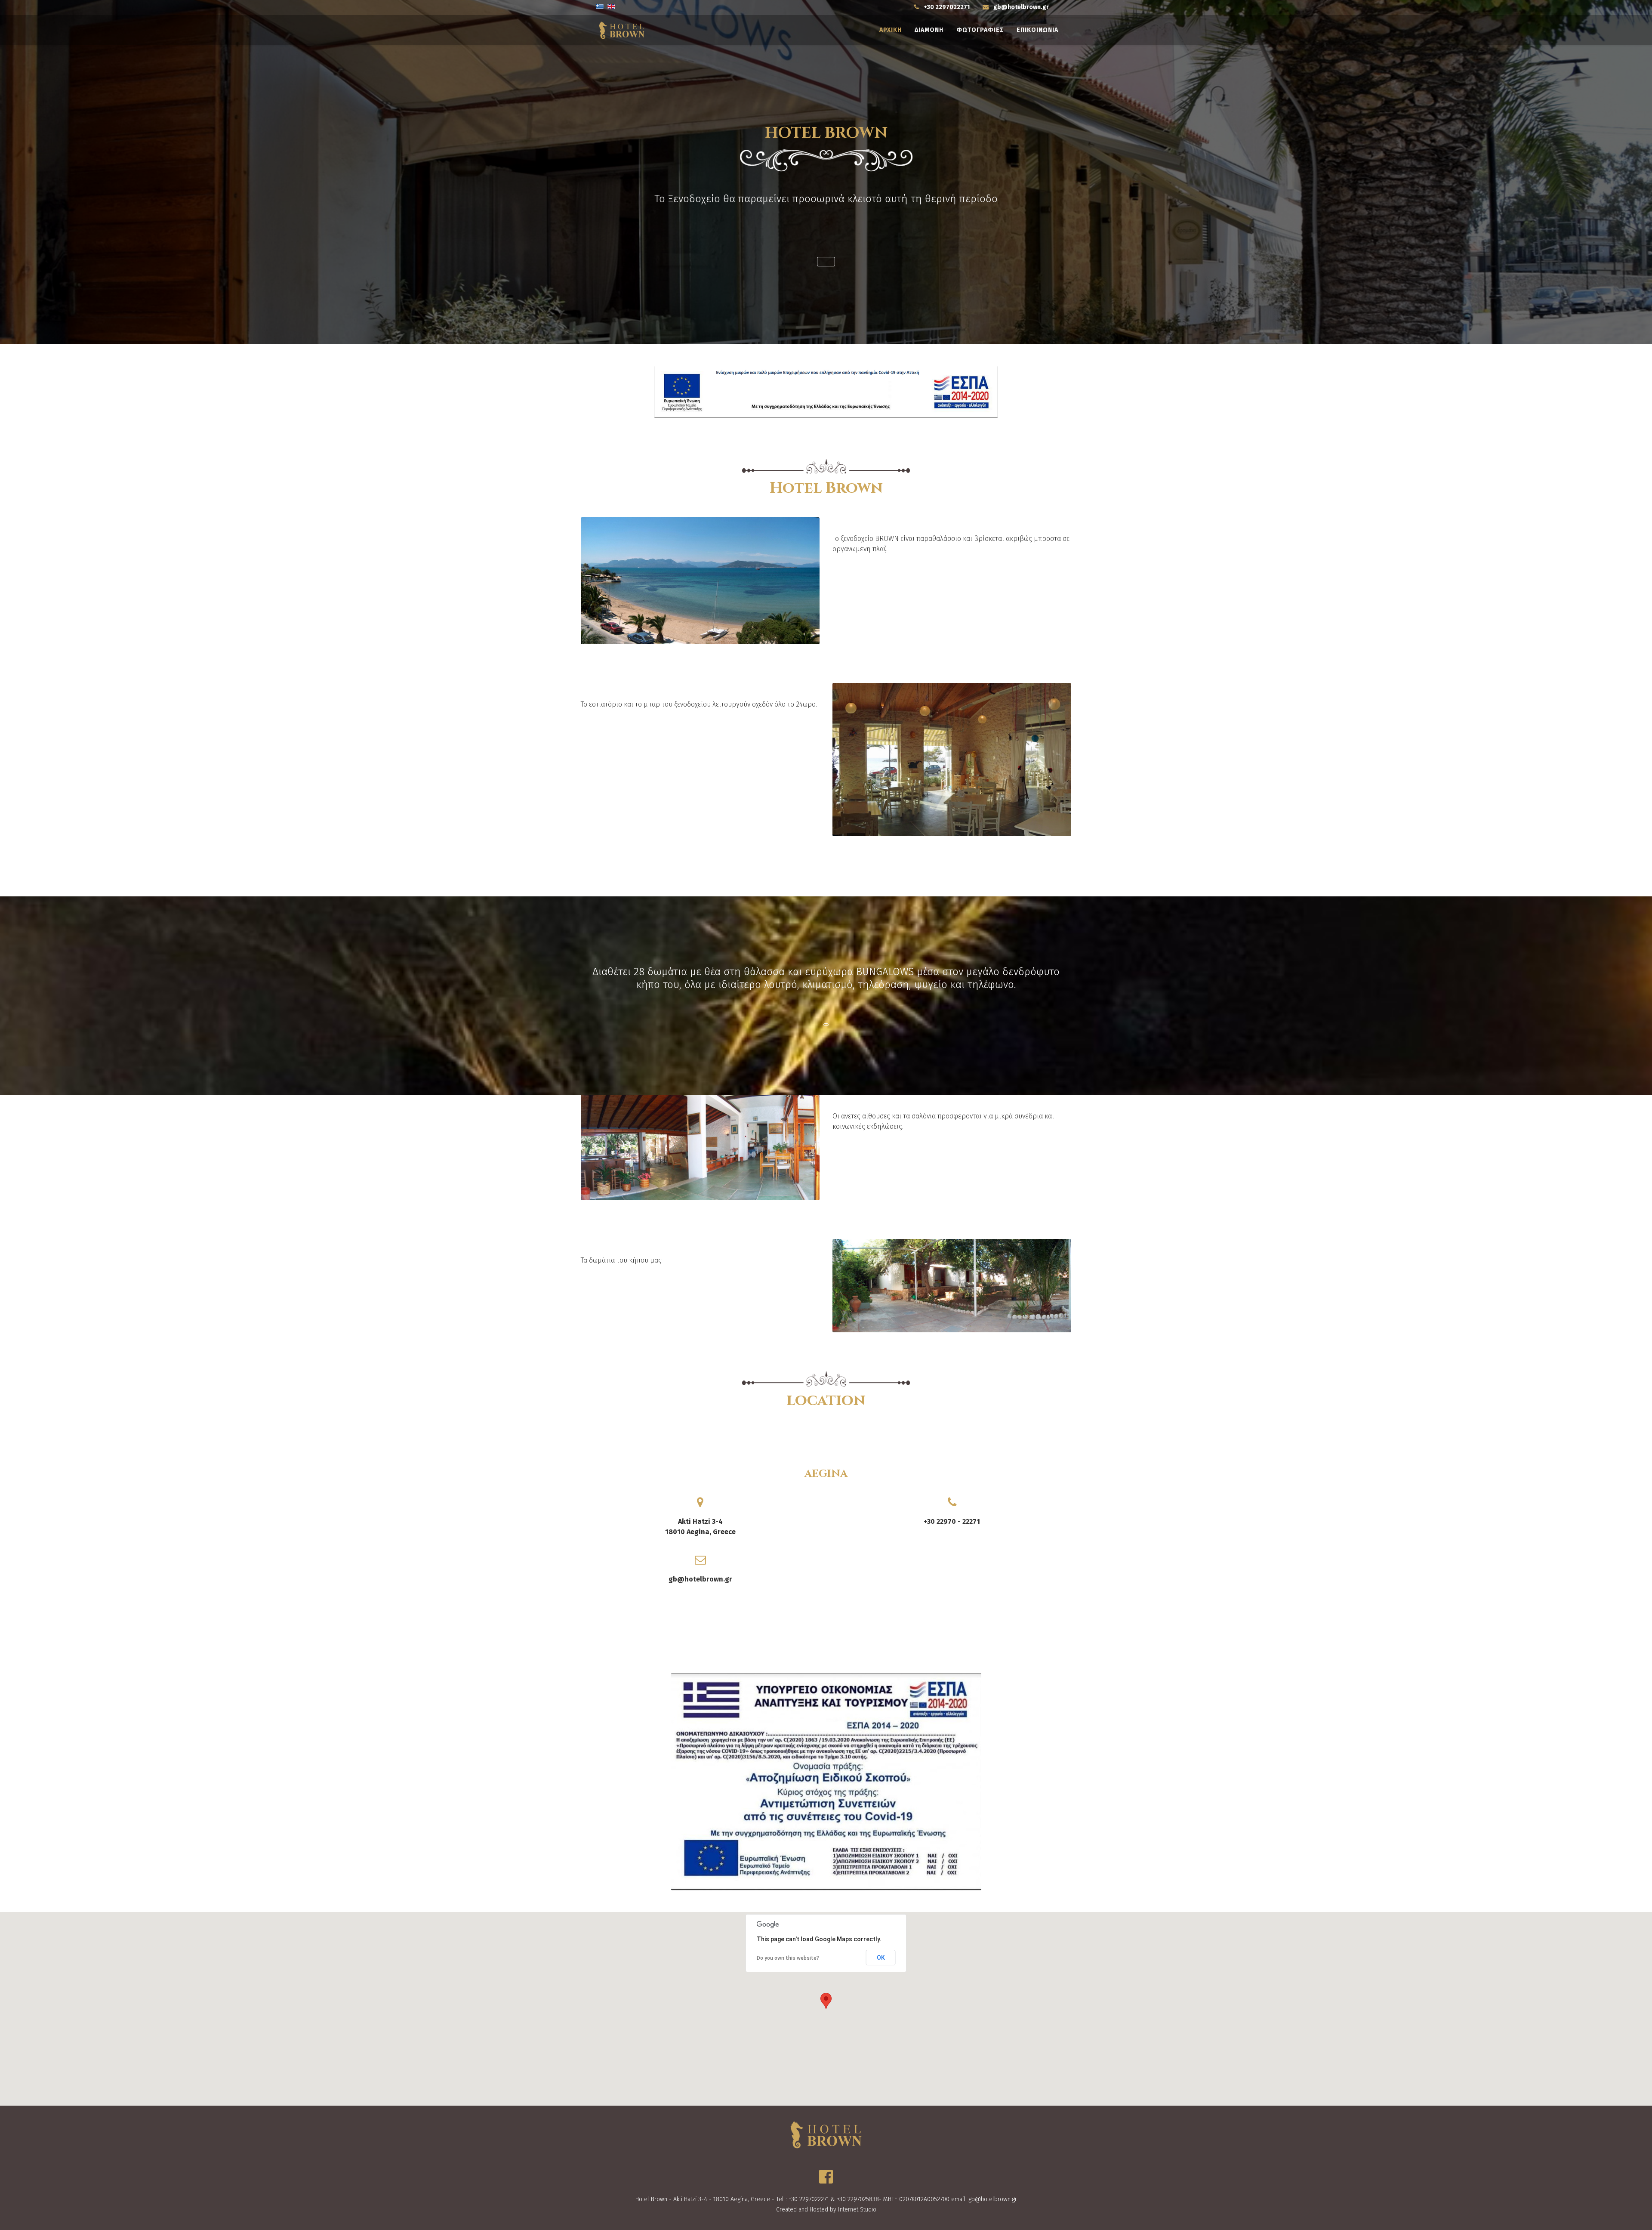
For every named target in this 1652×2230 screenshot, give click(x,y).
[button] (826, 262)
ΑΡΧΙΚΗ (891, 30)
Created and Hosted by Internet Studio (826, 2210)
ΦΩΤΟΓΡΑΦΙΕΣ (980, 30)
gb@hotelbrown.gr (1021, 7)
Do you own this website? (788, 1958)
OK (881, 1958)
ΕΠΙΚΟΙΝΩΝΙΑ (1037, 30)
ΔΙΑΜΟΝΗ (929, 30)
